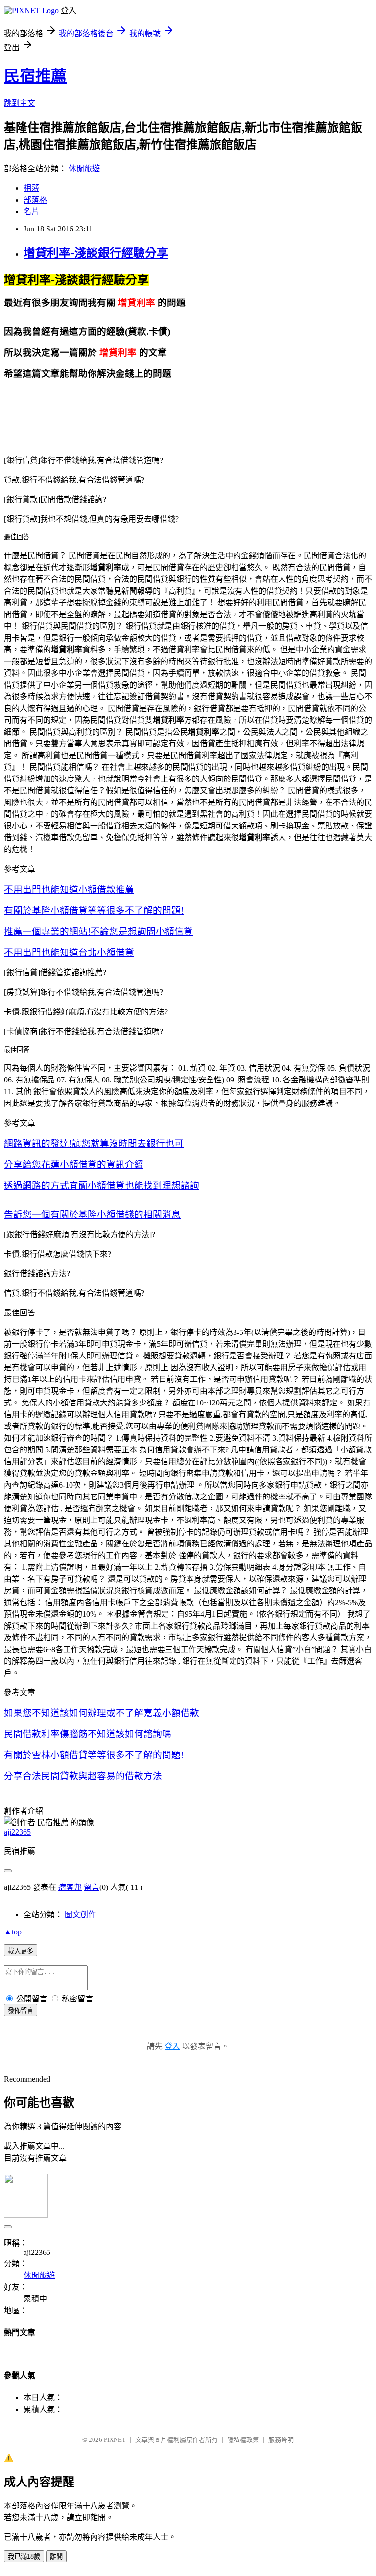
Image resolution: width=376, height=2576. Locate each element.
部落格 (35, 200)
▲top (13, 1932)
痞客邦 (70, 1887)
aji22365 (17, 1832)
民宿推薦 (35, 76)
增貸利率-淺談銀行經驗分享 (96, 253)
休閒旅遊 (84, 169)
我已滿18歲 (24, 2557)
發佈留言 (21, 2011)
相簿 (31, 188)
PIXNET (115, 2440)
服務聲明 (281, 2440)
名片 (31, 212)
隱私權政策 (243, 2440)
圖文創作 (80, 1915)
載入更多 (21, 1951)
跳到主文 (20, 103)
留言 (92, 1887)
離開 (56, 2557)
